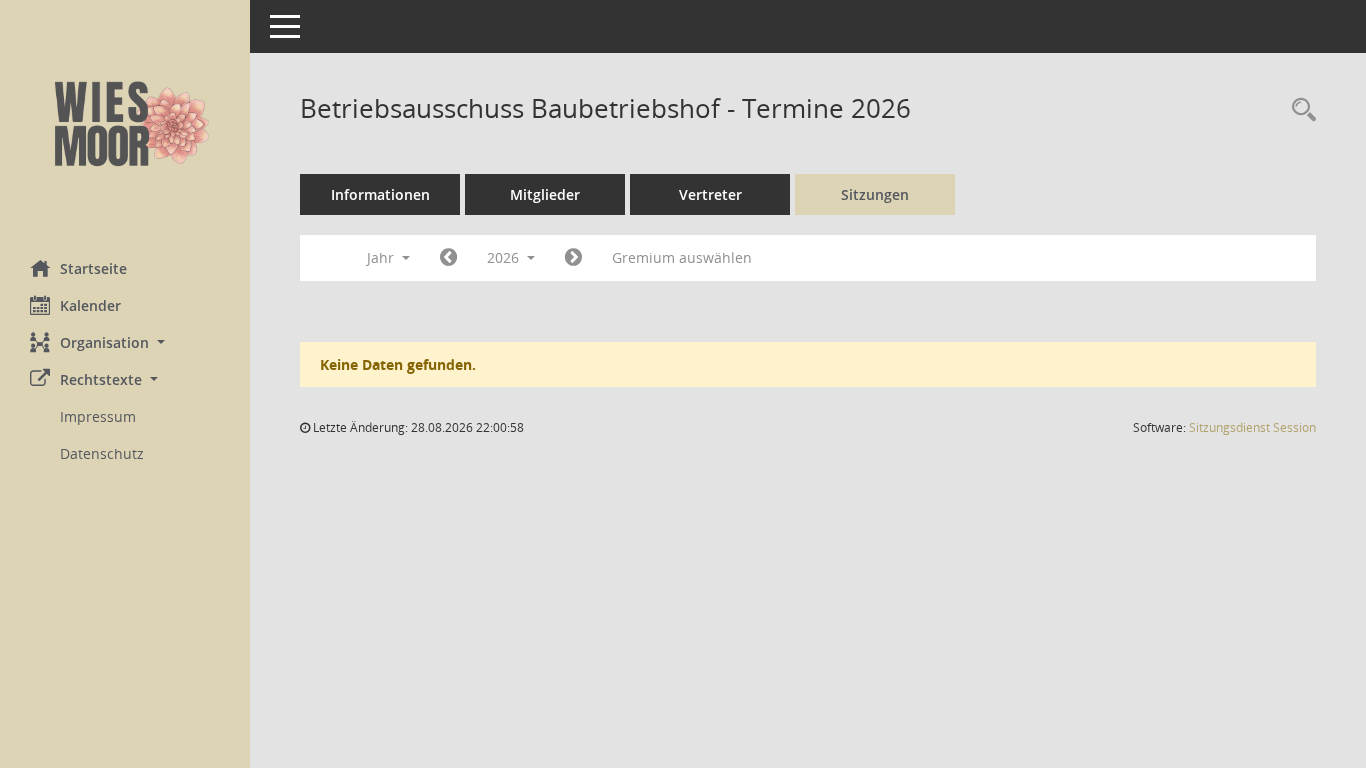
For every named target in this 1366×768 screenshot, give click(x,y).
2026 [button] (505, 257)
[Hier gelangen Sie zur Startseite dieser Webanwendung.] (125, 122)
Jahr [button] (382, 257)
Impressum (98, 416)
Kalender (90, 305)
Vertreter (710, 194)
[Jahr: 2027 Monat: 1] (573, 258)
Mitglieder (545, 194)
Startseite (93, 268)
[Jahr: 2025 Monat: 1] (448, 258)
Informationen (380, 194)
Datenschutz (102, 453)
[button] (125, 342)
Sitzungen (875, 194)
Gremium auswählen (682, 257)
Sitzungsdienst (1252, 427)
